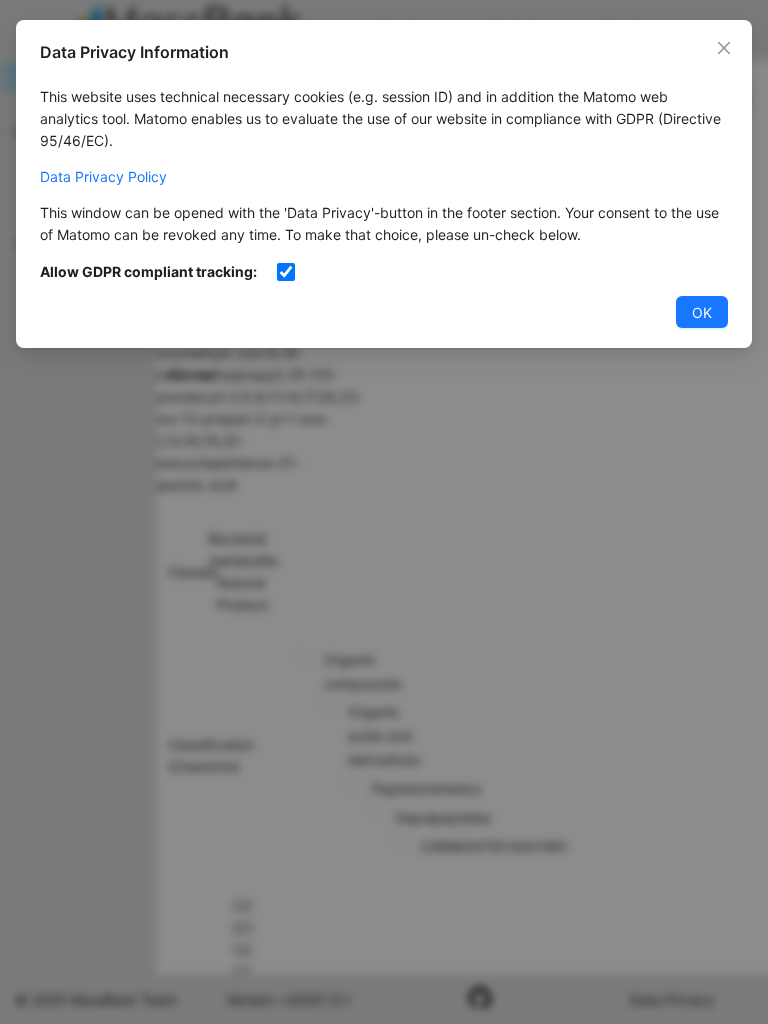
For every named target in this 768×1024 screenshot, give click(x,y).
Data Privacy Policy (103, 176)
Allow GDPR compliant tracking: (148, 271)
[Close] (724, 48)
